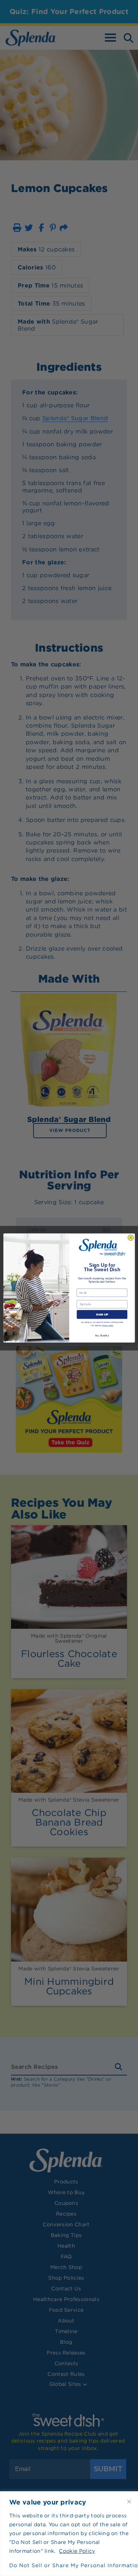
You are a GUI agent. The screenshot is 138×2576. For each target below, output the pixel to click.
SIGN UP (102, 1314)
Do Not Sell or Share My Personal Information (69, 2565)
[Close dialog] (131, 1238)
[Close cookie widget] (129, 2502)
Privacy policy (107, 1326)
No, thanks (102, 1336)
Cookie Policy (77, 2551)
